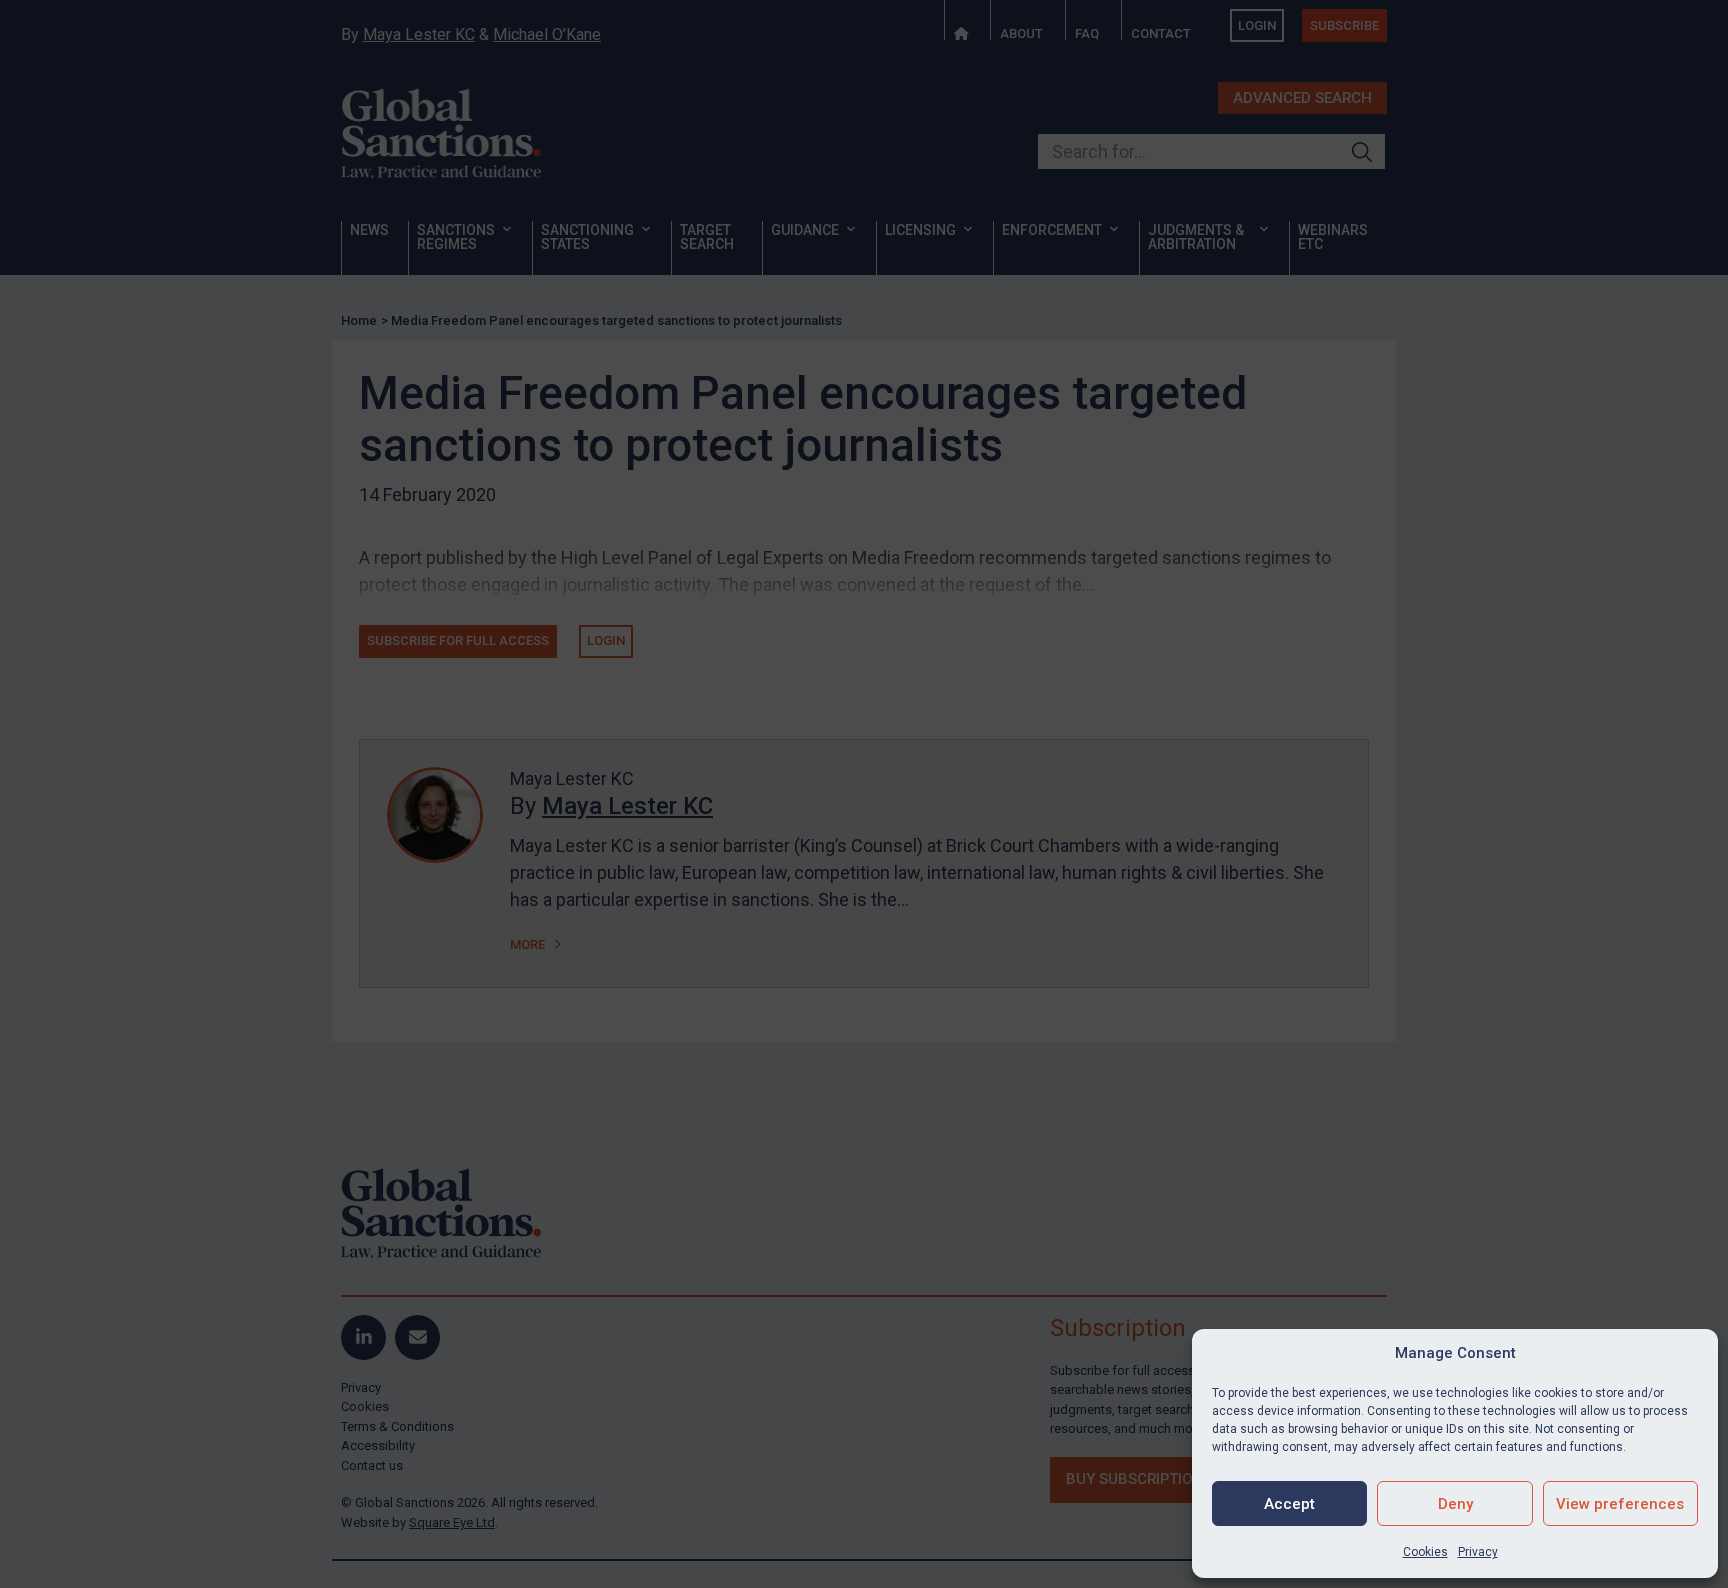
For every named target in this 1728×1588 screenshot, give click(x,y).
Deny (1455, 1504)
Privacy (1478, 1552)
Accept (1289, 1504)
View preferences (1620, 1504)
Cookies (1425, 1552)
